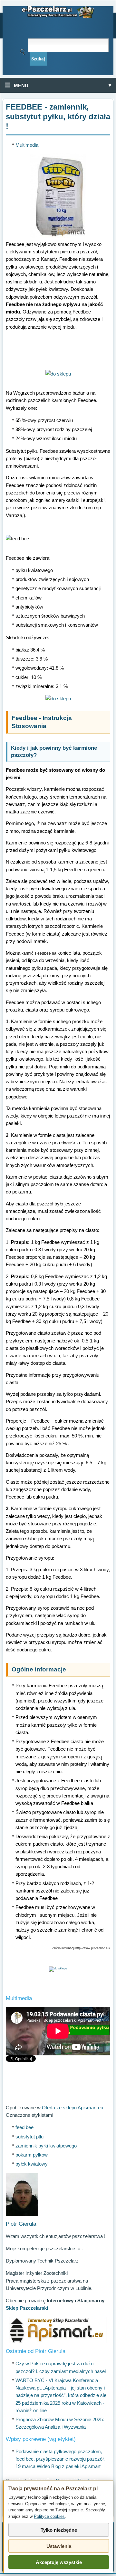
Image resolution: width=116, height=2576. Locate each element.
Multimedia (27, 145)
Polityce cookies (49, 2516)
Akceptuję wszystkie (59, 2562)
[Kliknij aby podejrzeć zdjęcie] (58, 196)
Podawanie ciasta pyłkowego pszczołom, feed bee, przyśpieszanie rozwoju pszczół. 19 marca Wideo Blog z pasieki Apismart (60, 2459)
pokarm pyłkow (32, 2155)
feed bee (24, 2127)
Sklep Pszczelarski (27, 2308)
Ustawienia (59, 2546)
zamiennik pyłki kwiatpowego (46, 2146)
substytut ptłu (29, 2137)
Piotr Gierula (21, 2224)
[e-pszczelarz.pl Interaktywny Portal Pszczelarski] (58, 12)
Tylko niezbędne (59, 2530)
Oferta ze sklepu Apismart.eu (72, 2108)
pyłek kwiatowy (32, 2164)
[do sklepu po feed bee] (58, 374)
